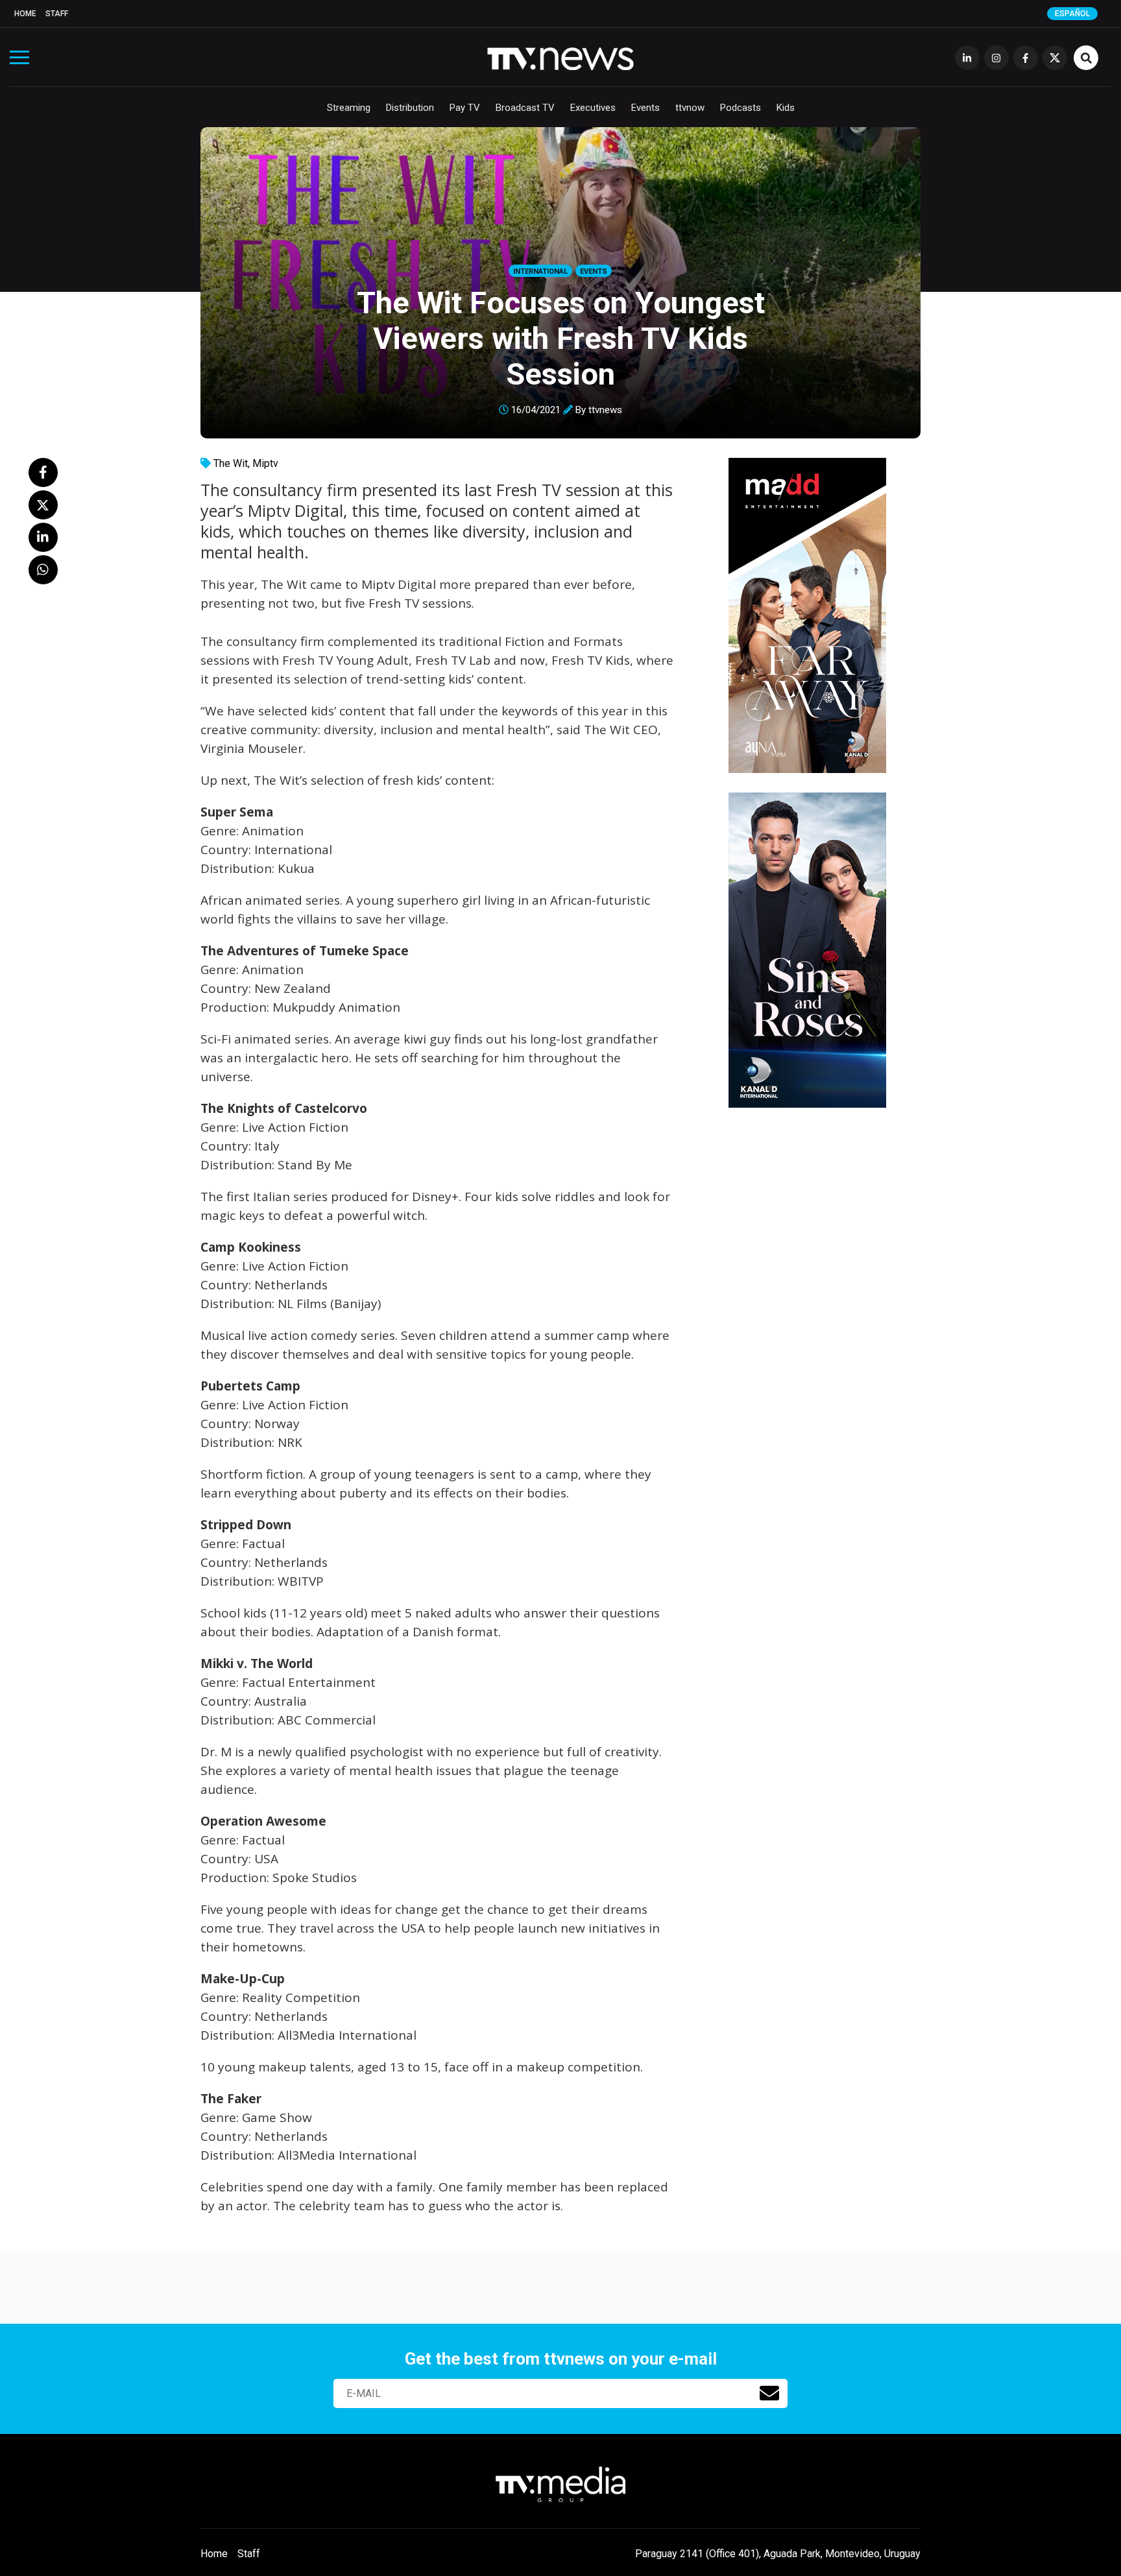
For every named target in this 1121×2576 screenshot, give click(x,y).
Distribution (410, 108)
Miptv (265, 463)
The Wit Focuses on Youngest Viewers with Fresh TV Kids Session (561, 338)
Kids (786, 108)
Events (645, 108)
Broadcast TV (525, 108)
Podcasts (741, 108)
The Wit (231, 463)
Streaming (349, 108)
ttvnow (690, 108)
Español (1072, 14)
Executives (593, 108)
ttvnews (605, 410)
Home (25, 14)
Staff (57, 14)
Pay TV (465, 108)
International (540, 271)
